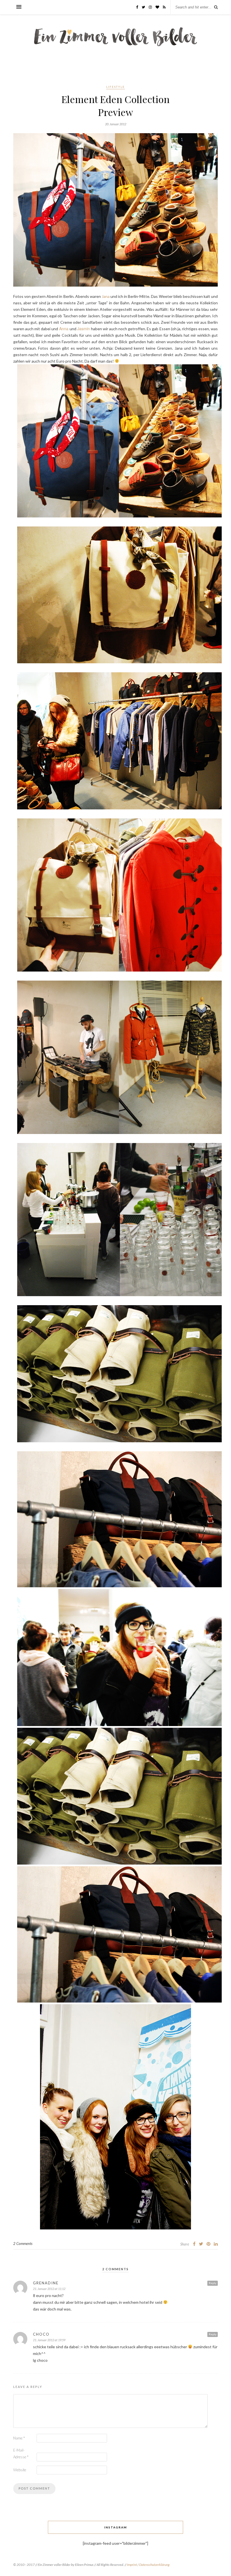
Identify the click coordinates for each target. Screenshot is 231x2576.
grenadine (46, 2283)
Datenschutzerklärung (154, 2565)
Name (19, 2438)
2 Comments (23, 2244)
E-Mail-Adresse (21, 2454)
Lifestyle (115, 87)
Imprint (132, 2565)
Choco (41, 2334)
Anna (64, 329)
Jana (106, 296)
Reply (213, 2283)
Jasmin (84, 329)
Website (20, 2470)
